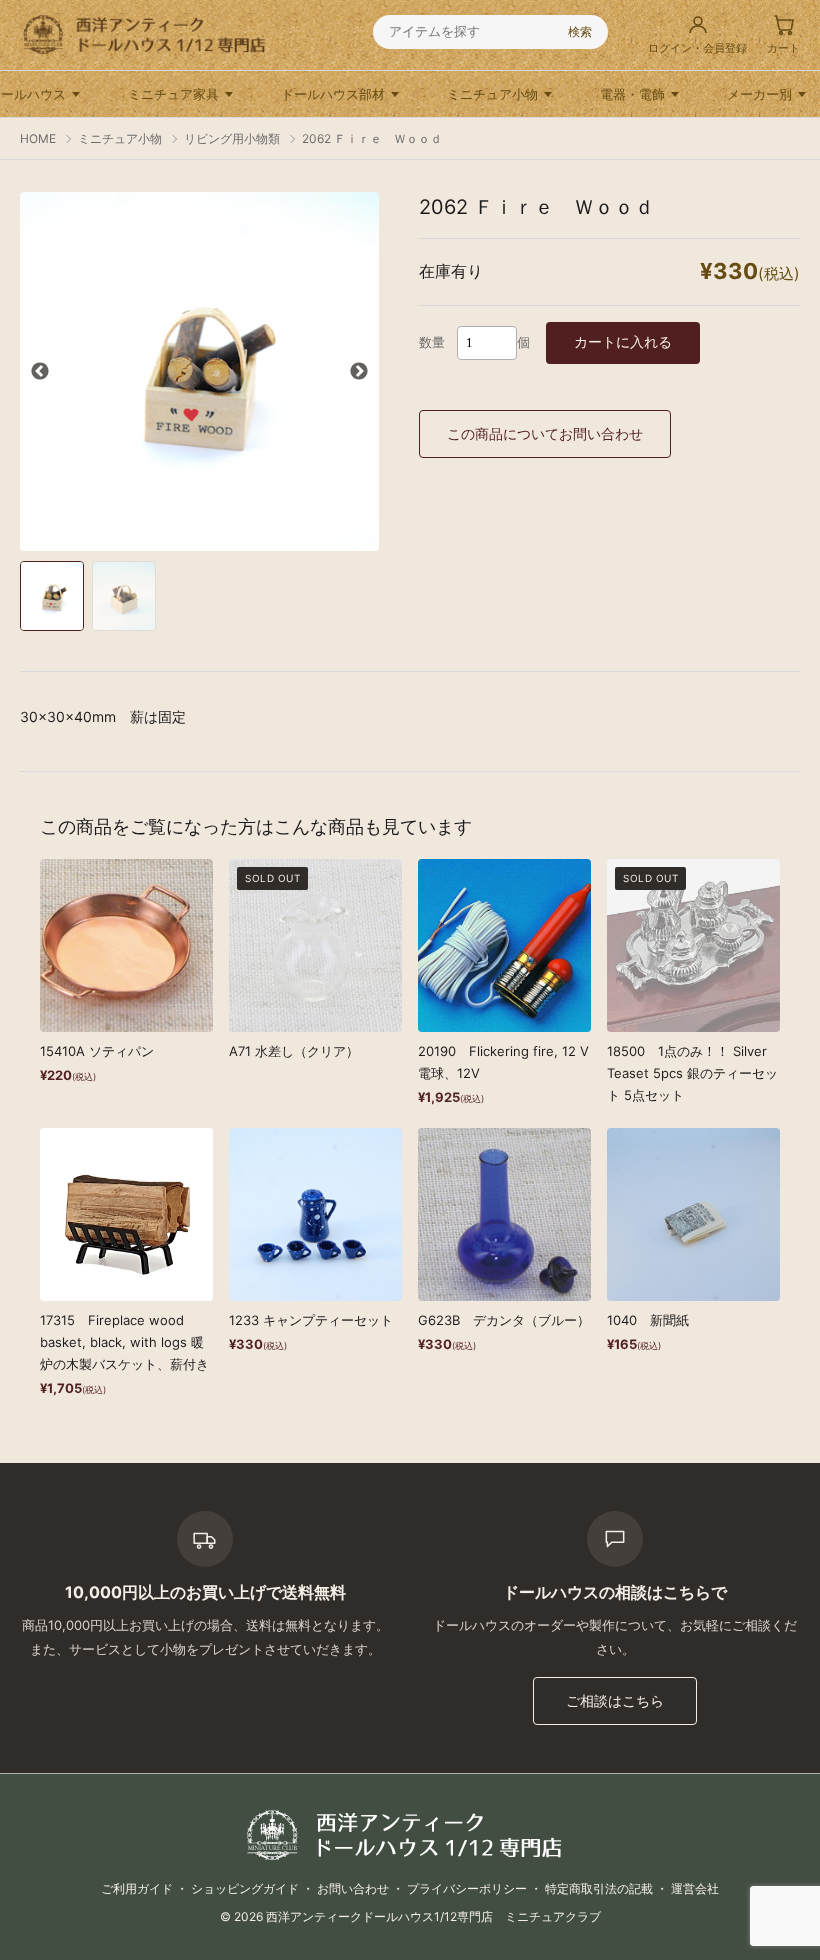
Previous (40, 372)
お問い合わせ (353, 1888)
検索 (580, 31)
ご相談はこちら (615, 1700)
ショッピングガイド (245, 1888)
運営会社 (695, 1888)
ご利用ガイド (137, 1888)
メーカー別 (759, 94)
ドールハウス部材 (333, 94)
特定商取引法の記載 (599, 1888)
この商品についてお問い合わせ (545, 433)
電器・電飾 (632, 94)
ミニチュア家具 (173, 94)
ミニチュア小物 (492, 94)
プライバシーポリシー (467, 1888)
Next (359, 372)
